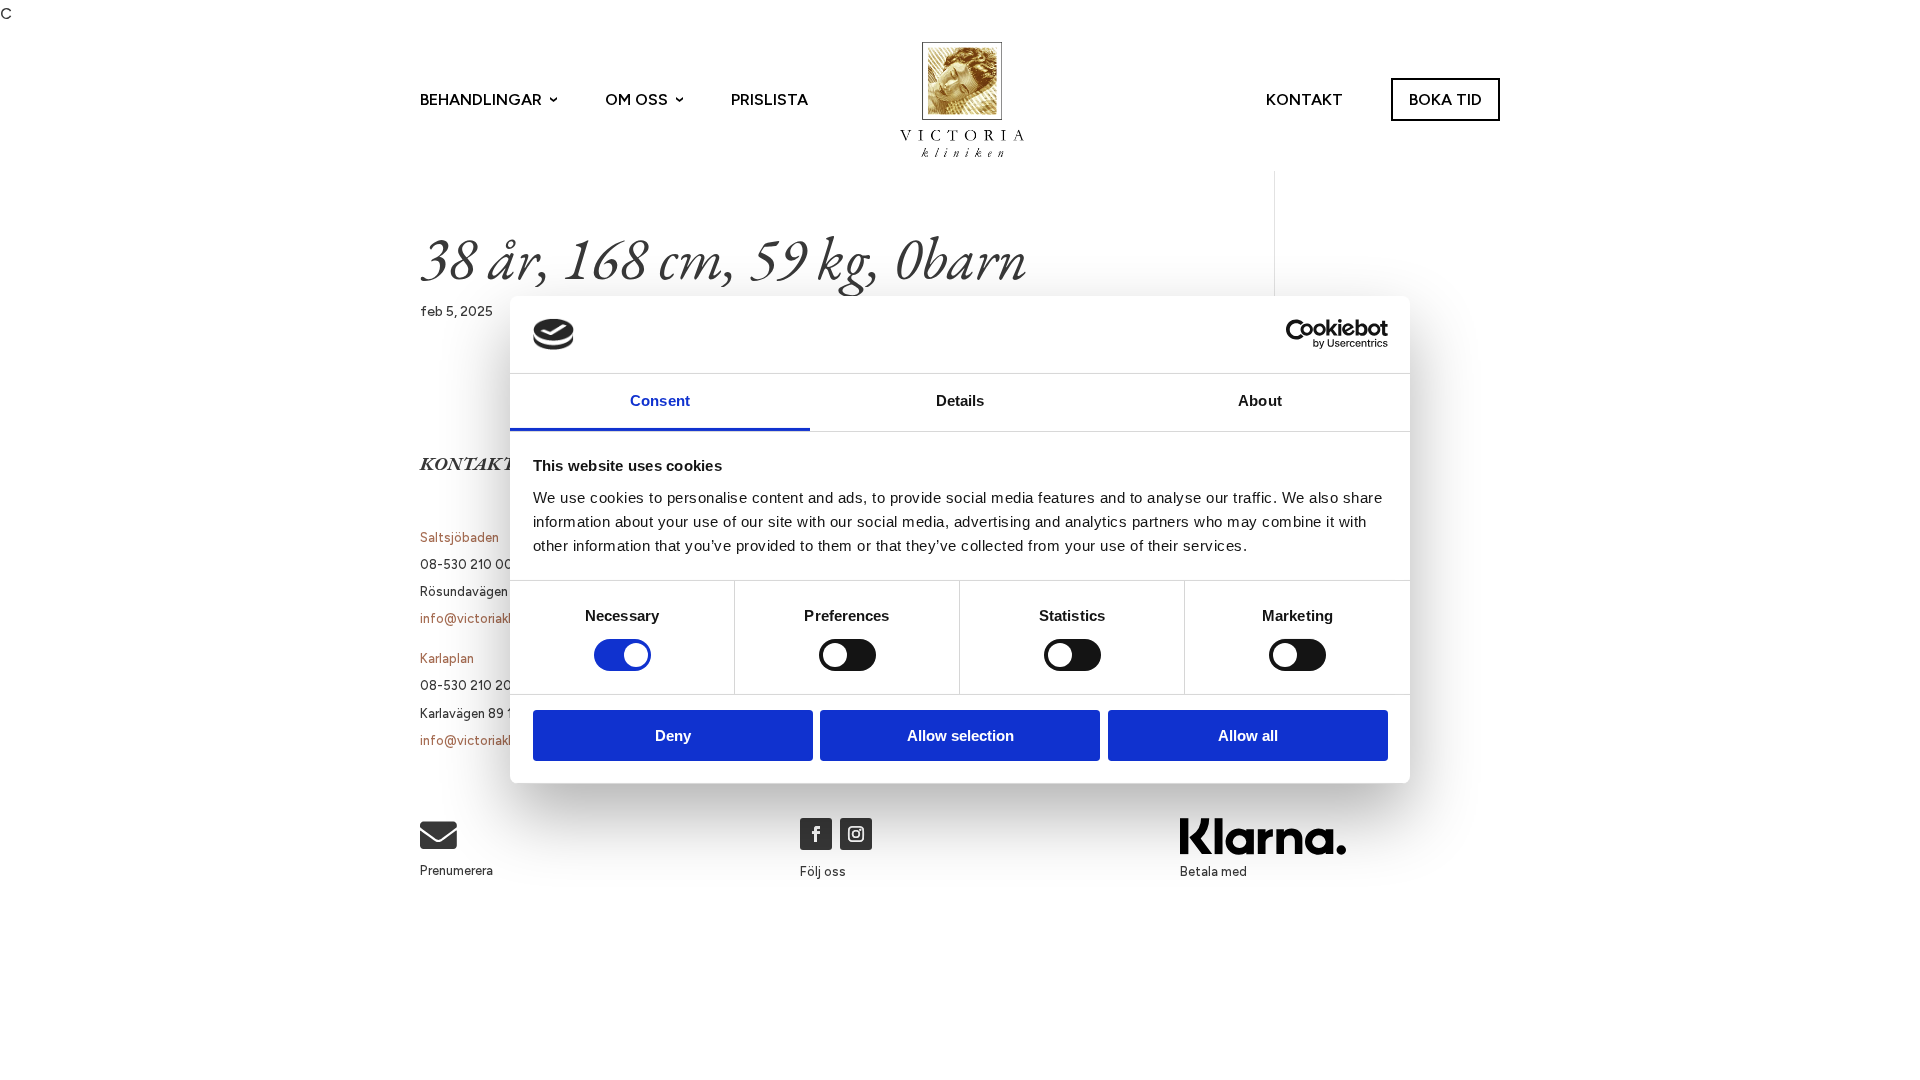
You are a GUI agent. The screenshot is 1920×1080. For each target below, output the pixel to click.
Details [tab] (960, 400)
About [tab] (1260, 400)
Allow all (1248, 735)
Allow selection (960, 735)
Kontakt (1304, 99)
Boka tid (1445, 99)
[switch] (847, 655)
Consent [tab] (660, 400)
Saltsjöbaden (459, 537)
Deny (673, 735)
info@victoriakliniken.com (496, 618)
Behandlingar (481, 99)
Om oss (636, 99)
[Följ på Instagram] (856, 834)
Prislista (769, 99)
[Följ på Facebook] (816, 834)
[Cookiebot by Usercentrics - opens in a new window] (1300, 334)
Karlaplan (447, 658)
